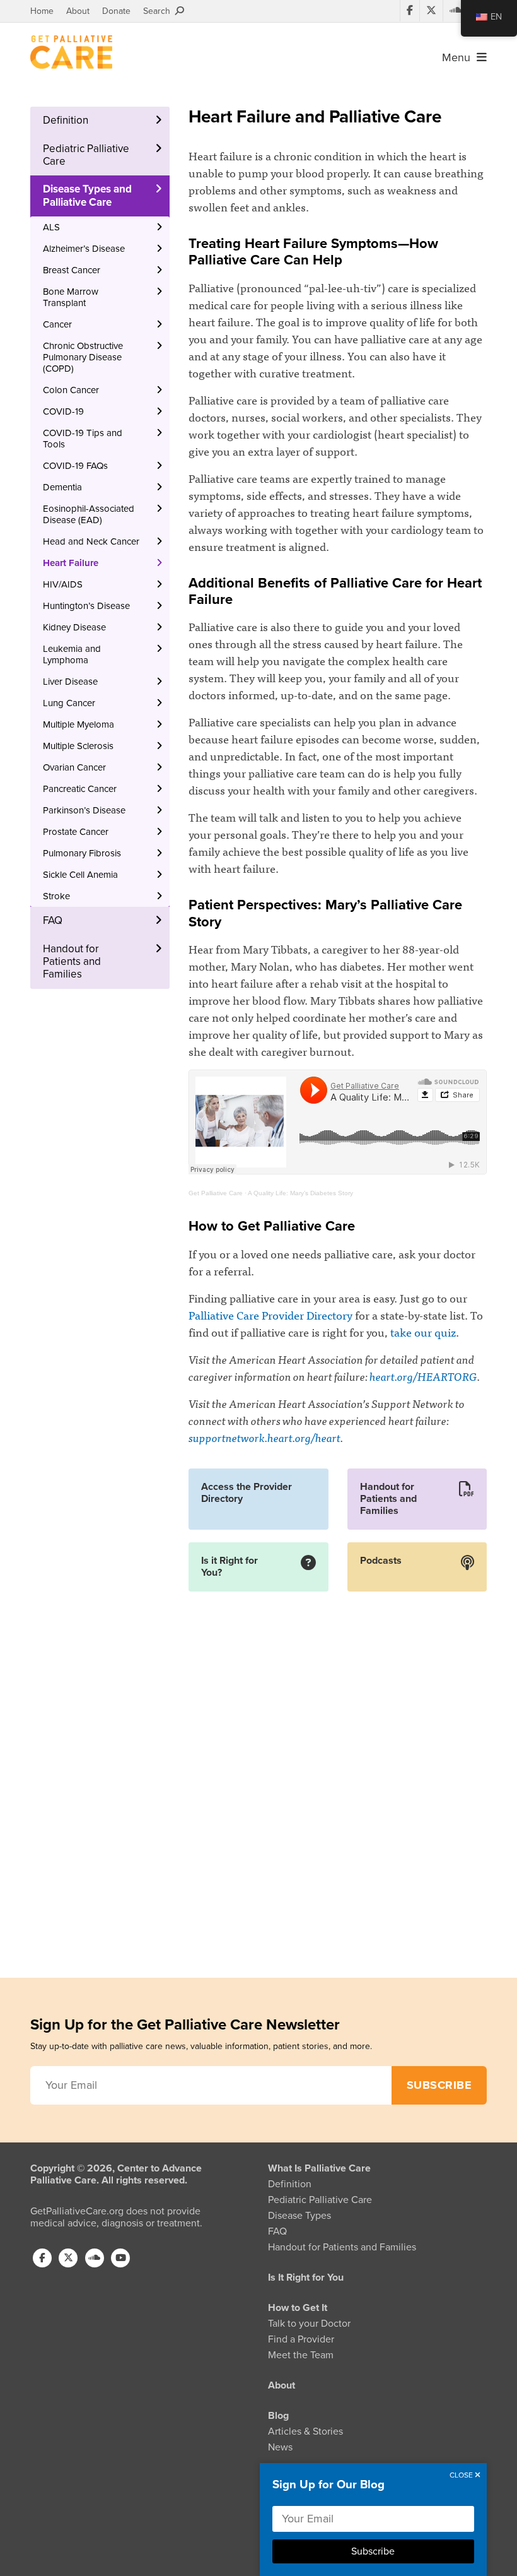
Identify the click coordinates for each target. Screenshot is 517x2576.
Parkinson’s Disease (84, 810)
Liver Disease (70, 682)
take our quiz (423, 1332)
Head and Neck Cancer (91, 541)
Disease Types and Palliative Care (87, 195)
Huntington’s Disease (86, 606)
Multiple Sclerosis (78, 746)
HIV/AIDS (63, 584)
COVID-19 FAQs (75, 466)
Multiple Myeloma (78, 724)
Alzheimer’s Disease (84, 249)
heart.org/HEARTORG (423, 1376)
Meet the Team (301, 2355)
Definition (66, 120)
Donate (116, 11)
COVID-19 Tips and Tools (83, 439)
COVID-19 (63, 411)
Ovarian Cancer (74, 767)
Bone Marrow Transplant (71, 297)
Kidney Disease (74, 627)
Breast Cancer (72, 270)
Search (159, 11)
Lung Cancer (69, 703)
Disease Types (299, 2216)
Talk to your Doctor (309, 2324)
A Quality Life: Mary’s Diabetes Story (300, 1193)
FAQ (53, 920)
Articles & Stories (305, 2431)
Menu (459, 57)
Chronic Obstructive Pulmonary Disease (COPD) (83, 357)
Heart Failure (71, 563)
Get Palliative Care (216, 1193)
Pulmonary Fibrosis (82, 853)
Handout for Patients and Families (72, 962)
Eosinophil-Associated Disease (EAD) (89, 514)
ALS (51, 227)
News (280, 2447)
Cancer (57, 324)
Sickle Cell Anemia (80, 875)
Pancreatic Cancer (80, 789)
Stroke (56, 896)
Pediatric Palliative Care (86, 155)
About (78, 11)
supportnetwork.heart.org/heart (264, 1437)
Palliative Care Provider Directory (270, 1315)
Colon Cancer (71, 390)
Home (42, 11)
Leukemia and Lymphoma (72, 654)
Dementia (62, 487)
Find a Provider (301, 2339)
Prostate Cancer (76, 832)
